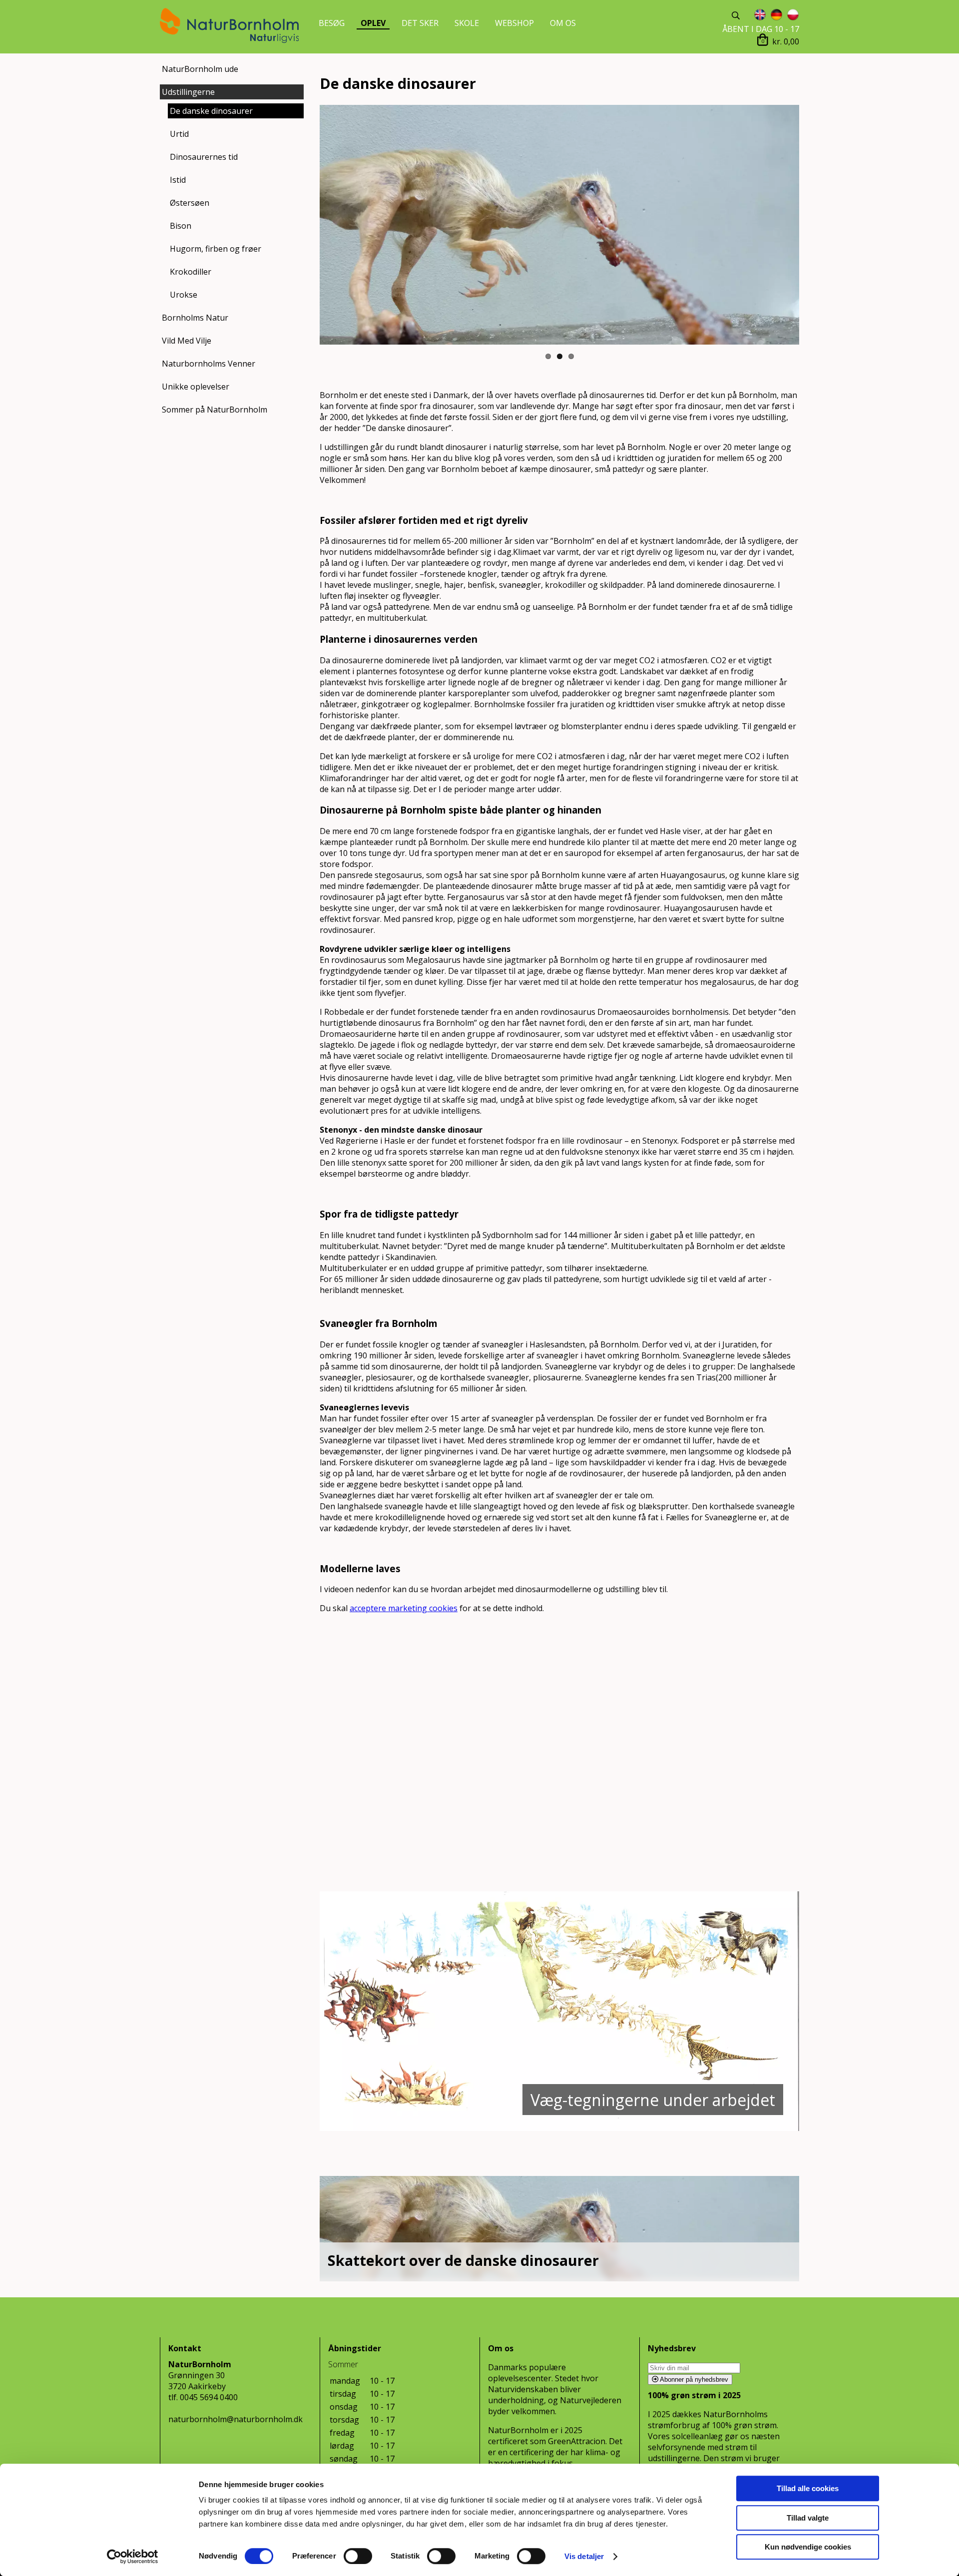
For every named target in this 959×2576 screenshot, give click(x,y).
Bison (181, 226)
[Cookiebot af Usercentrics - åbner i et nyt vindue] (133, 2557)
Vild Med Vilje (187, 341)
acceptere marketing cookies (404, 1608)
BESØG (332, 23)
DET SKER (420, 23)
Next (814, 225)
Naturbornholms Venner (209, 364)
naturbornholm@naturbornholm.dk (236, 2419)
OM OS (563, 23)
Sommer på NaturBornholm (215, 410)
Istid (178, 180)
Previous (305, 225)
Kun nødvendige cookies (808, 2547)
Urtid (179, 134)
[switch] (358, 2556)
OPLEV (373, 23)
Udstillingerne (188, 92)
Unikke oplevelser (196, 387)
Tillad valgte (808, 2518)
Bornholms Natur (195, 318)
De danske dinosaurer (211, 111)
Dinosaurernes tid (204, 157)
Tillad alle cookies (808, 2488)
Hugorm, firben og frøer (216, 249)
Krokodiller (191, 272)
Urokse (184, 295)
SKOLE (467, 23)
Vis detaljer (584, 2556)
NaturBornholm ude (200, 69)
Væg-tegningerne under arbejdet (653, 2100)
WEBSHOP (514, 23)
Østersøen (190, 203)
